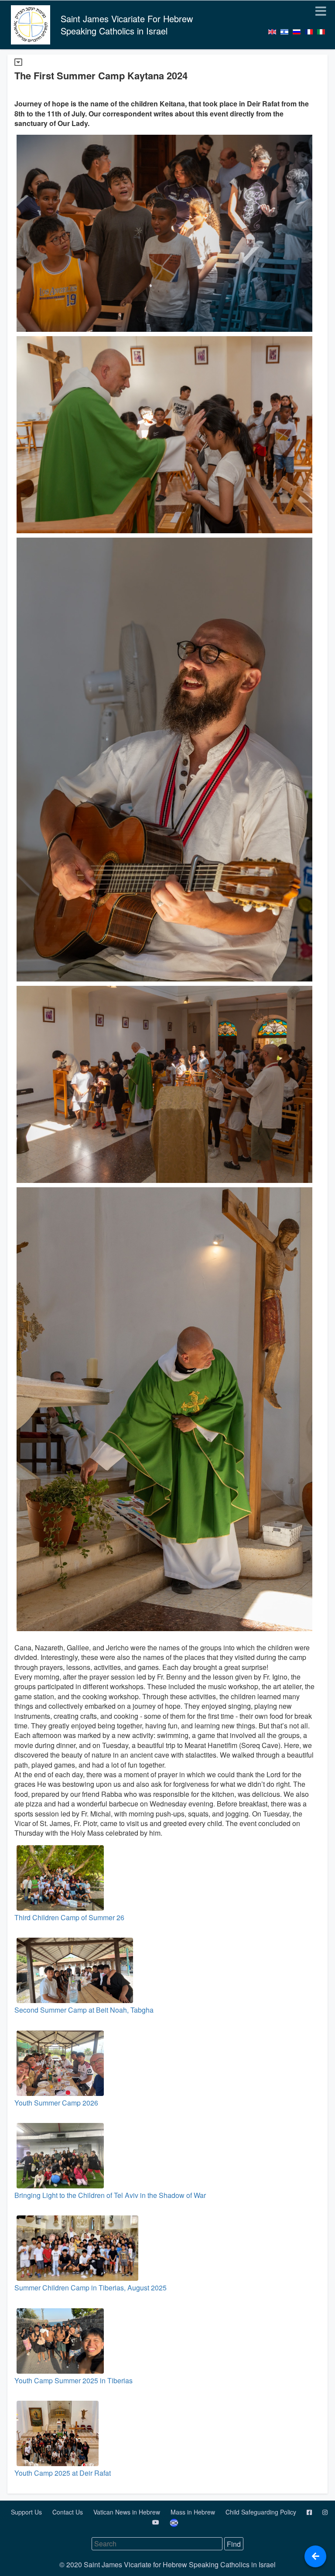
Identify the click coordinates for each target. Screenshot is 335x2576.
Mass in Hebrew (194, 2512)
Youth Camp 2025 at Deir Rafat (63, 2473)
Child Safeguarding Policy (262, 2512)
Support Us (27, 2512)
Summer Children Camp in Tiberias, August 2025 (91, 2288)
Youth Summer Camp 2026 (56, 2103)
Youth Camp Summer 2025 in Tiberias (73, 2380)
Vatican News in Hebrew (128, 2512)
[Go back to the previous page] (315, 2556)
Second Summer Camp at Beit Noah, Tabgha (84, 2010)
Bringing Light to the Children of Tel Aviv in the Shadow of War (110, 2195)
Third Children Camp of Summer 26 (69, 1917)
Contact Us (68, 2512)
